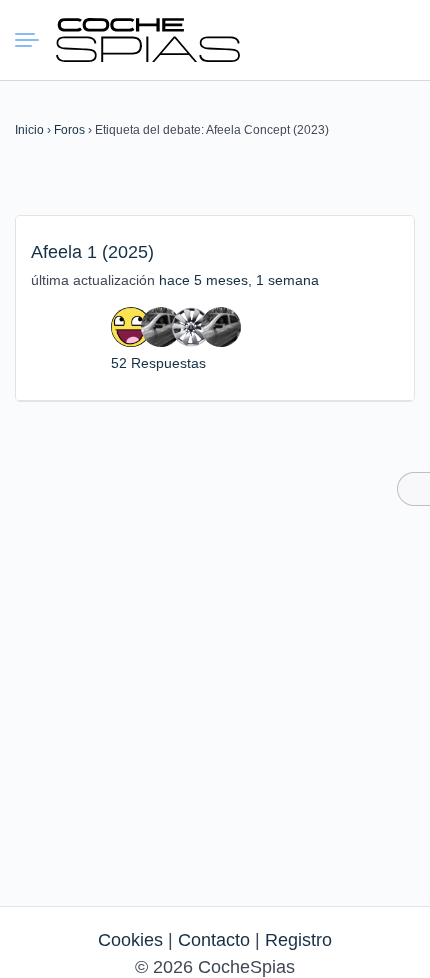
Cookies (130, 940)
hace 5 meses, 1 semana (239, 280)
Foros (69, 130)
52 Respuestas (158, 363)
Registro (298, 940)
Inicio (29, 130)
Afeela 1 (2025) (92, 252)
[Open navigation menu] (35, 40)
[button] (325, 40)
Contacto (214, 940)
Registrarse (397, 39)
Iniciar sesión (361, 39)
